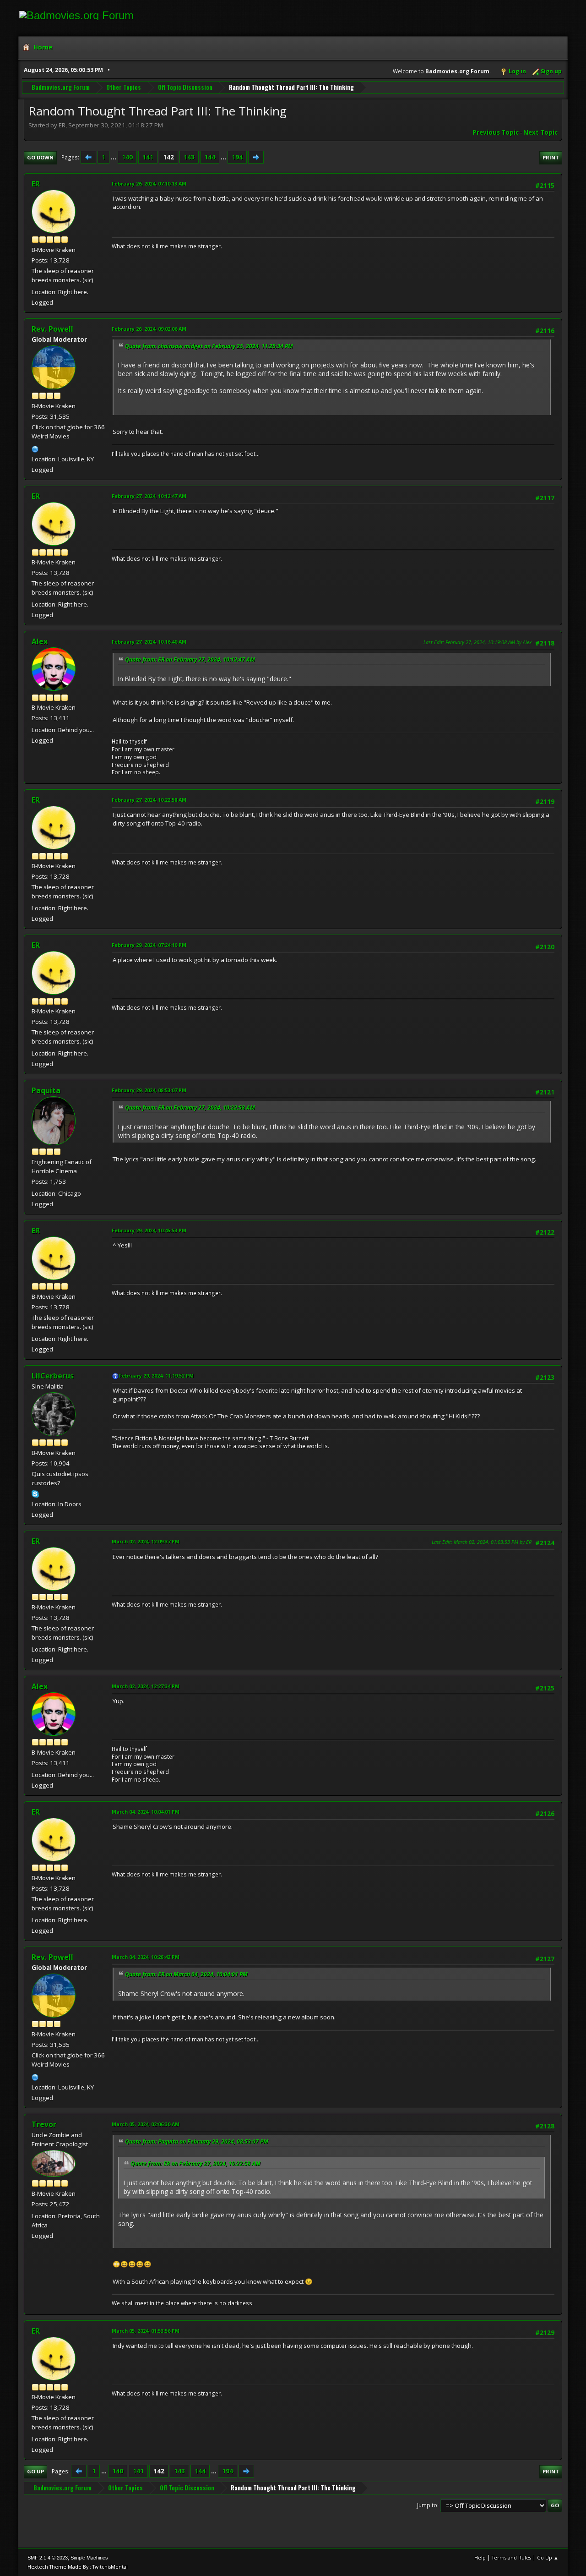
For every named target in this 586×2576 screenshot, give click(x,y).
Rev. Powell (52, 329)
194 (237, 157)
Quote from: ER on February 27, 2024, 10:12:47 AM (190, 659)
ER (36, 184)
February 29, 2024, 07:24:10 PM (149, 945)
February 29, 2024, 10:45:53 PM (149, 1230)
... (114, 157)
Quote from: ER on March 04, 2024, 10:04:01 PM (186, 1974)
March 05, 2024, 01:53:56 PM (146, 2331)
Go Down (40, 157)
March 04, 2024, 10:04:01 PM (146, 1812)
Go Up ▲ (548, 2557)
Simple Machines (89, 2558)
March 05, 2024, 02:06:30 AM (146, 2124)
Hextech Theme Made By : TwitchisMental (78, 2567)
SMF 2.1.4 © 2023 (48, 2558)
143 (189, 157)
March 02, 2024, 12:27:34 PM (146, 1686)
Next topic (540, 132)
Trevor (44, 2124)
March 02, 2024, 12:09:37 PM (146, 1541)
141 (148, 157)
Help (480, 2557)
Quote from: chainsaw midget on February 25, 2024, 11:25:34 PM (209, 346)
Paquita (46, 1090)
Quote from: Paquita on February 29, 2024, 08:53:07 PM (197, 2141)
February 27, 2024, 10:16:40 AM (149, 642)
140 (127, 157)
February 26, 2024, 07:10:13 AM (149, 183)
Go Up (35, 2471)
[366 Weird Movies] (35, 448)
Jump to (427, 2505)
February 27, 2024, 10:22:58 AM (149, 800)
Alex (40, 641)
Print (551, 157)
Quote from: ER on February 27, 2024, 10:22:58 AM (190, 1108)
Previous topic (496, 132)
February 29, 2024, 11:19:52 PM (156, 1376)
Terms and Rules (511, 2557)
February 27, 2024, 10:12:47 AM (149, 496)
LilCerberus (53, 1376)
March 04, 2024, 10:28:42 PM (146, 1957)
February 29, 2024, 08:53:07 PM (149, 1090)
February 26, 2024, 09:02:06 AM (149, 329)
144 (210, 157)
